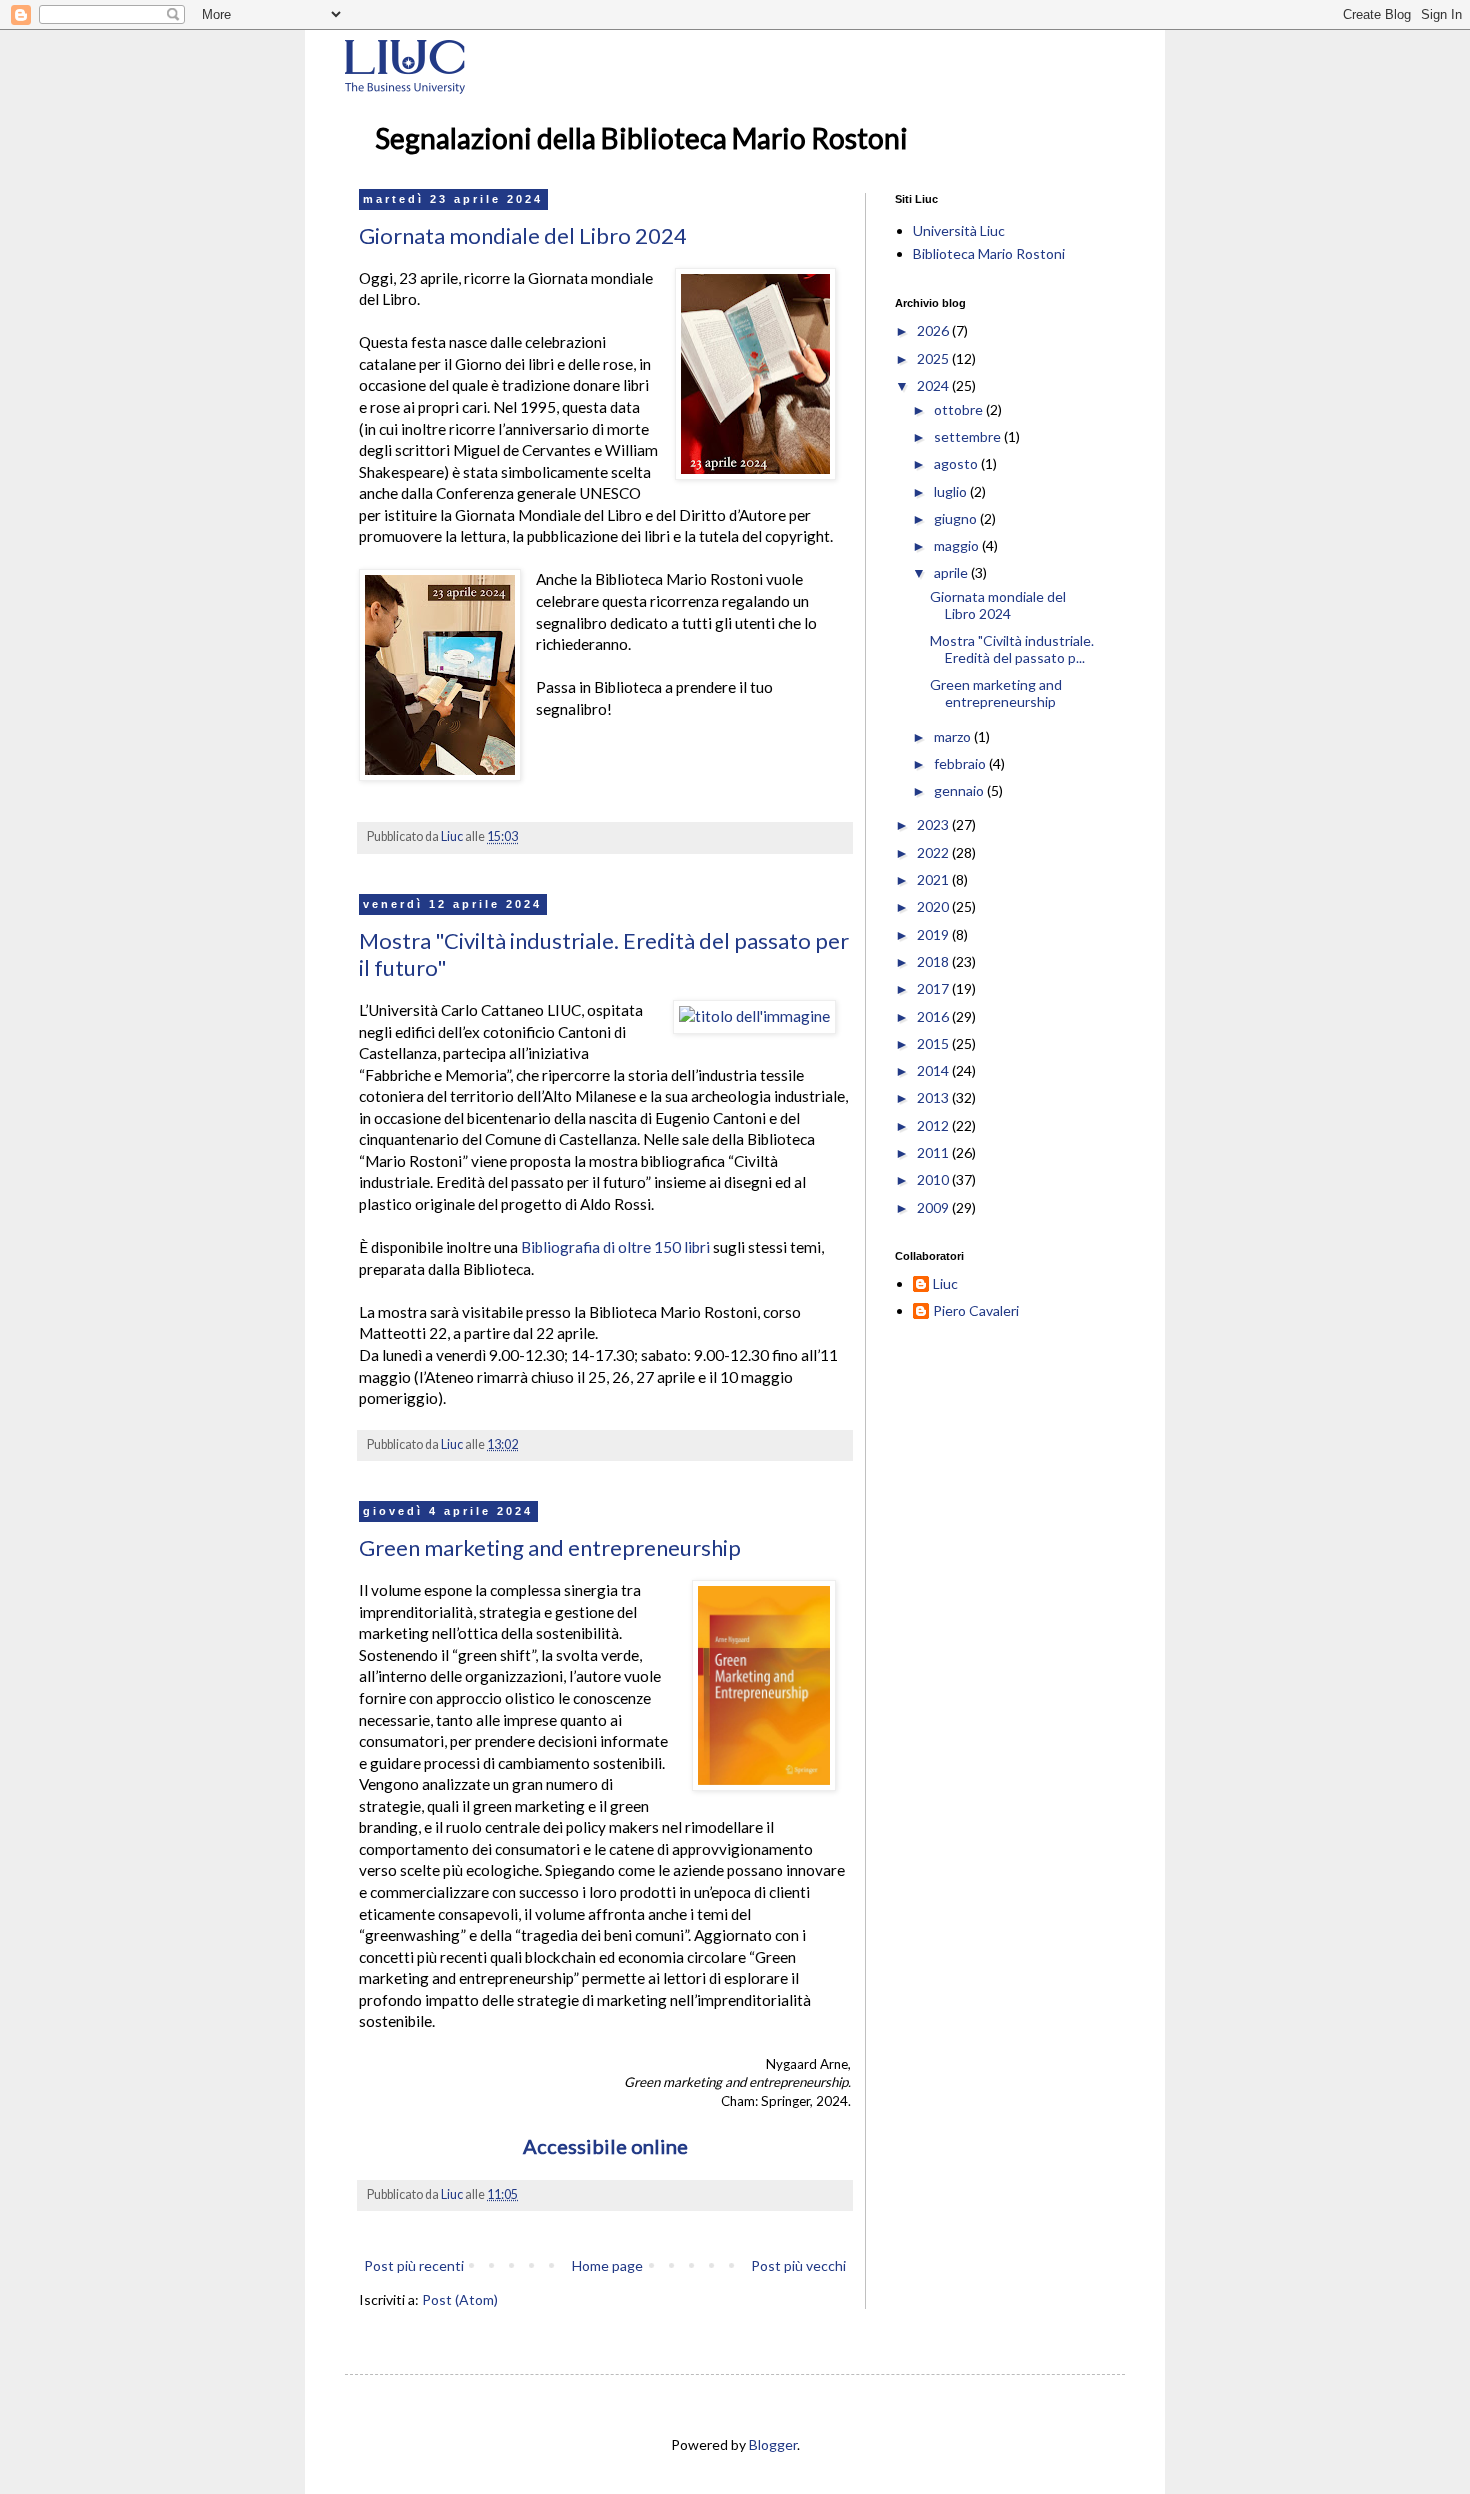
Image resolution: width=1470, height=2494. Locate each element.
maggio (958, 545)
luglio (952, 491)
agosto (957, 463)
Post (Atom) (460, 2299)
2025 (934, 358)
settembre (969, 436)
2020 (934, 906)
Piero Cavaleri (976, 1311)
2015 (934, 1043)
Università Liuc (959, 230)
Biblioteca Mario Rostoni (989, 253)
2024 (934, 385)
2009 (934, 1207)
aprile (952, 572)
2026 (934, 330)
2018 (934, 961)
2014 (934, 1070)
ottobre (960, 409)
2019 (934, 934)
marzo (954, 736)
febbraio (961, 763)
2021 (934, 879)
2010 (934, 1179)
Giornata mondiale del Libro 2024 (523, 235)
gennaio (960, 790)
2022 (934, 852)
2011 (934, 1152)
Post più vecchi (798, 2265)
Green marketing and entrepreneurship (550, 1547)
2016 (934, 1016)
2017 (934, 988)
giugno (957, 518)
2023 (934, 824)
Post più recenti (414, 2265)
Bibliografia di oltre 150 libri (615, 1247)
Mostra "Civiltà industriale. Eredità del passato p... (1012, 649)
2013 (934, 1097)
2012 (934, 1125)
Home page (607, 2265)
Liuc (945, 1284)
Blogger (773, 2444)
